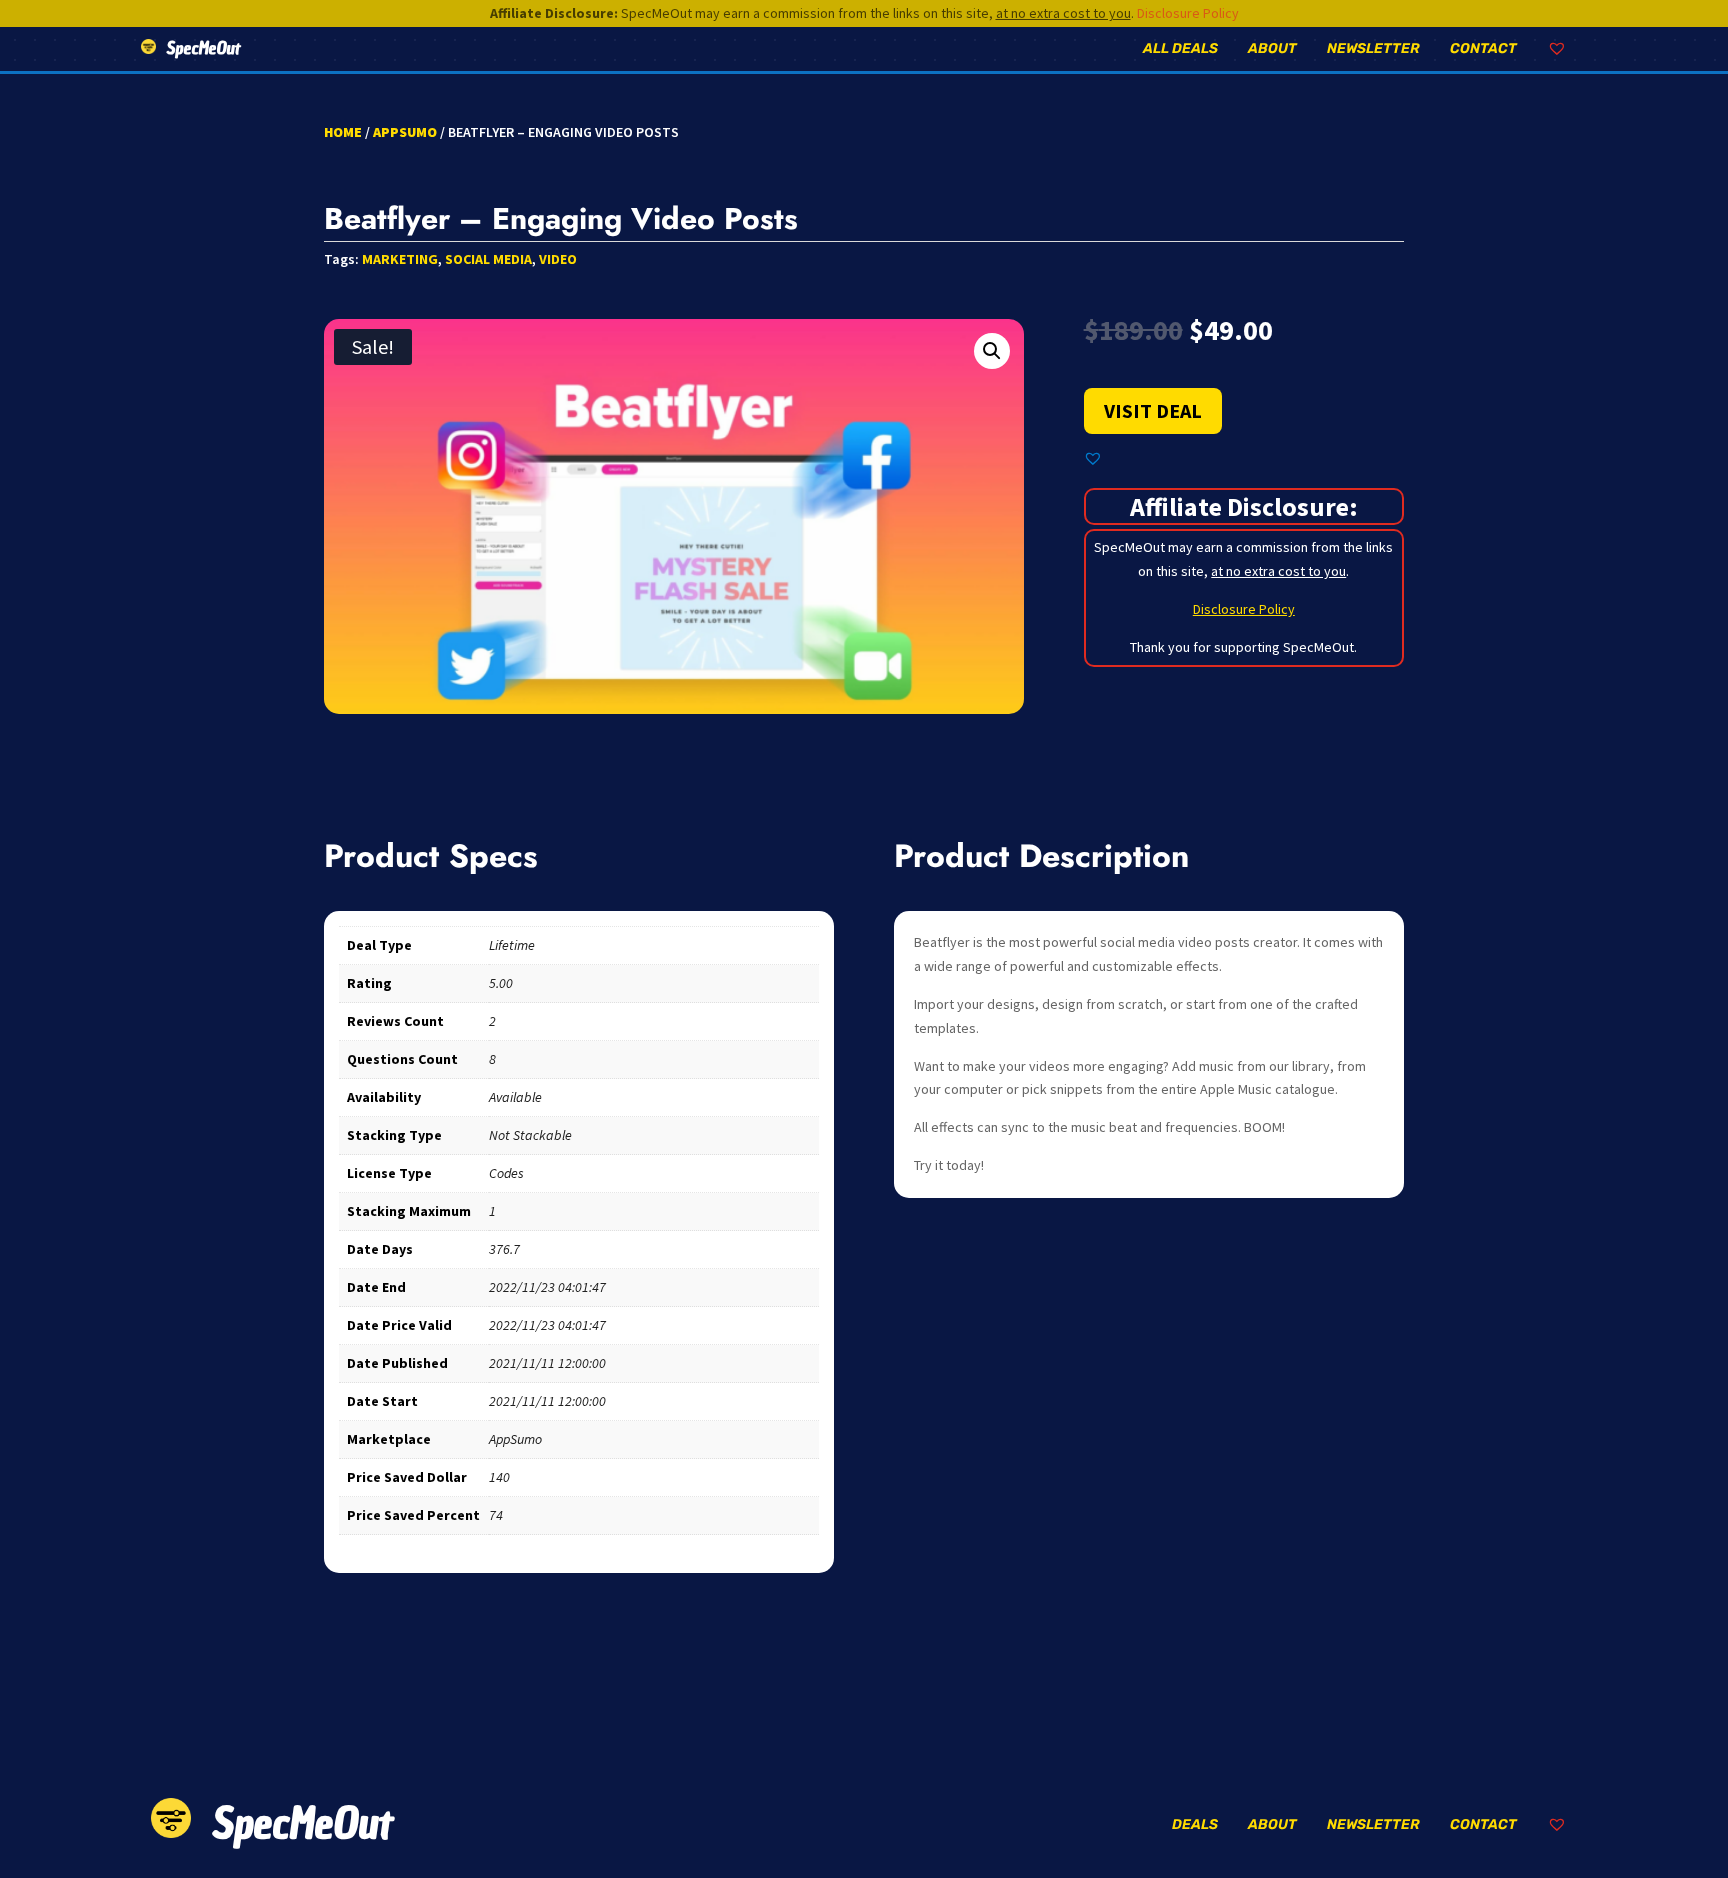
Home (343, 132)
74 (496, 1515)
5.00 (501, 983)
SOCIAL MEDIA (488, 259)
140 (499, 1477)
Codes (506, 1173)
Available (515, 1097)
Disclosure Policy (1188, 13)
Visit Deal (1153, 410)
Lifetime (512, 945)
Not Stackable (530, 1135)
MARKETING (400, 259)
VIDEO (558, 259)
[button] (992, 351)
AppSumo (405, 132)
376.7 (504, 1249)
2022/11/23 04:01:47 (547, 1287)
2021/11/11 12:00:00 (547, 1363)
